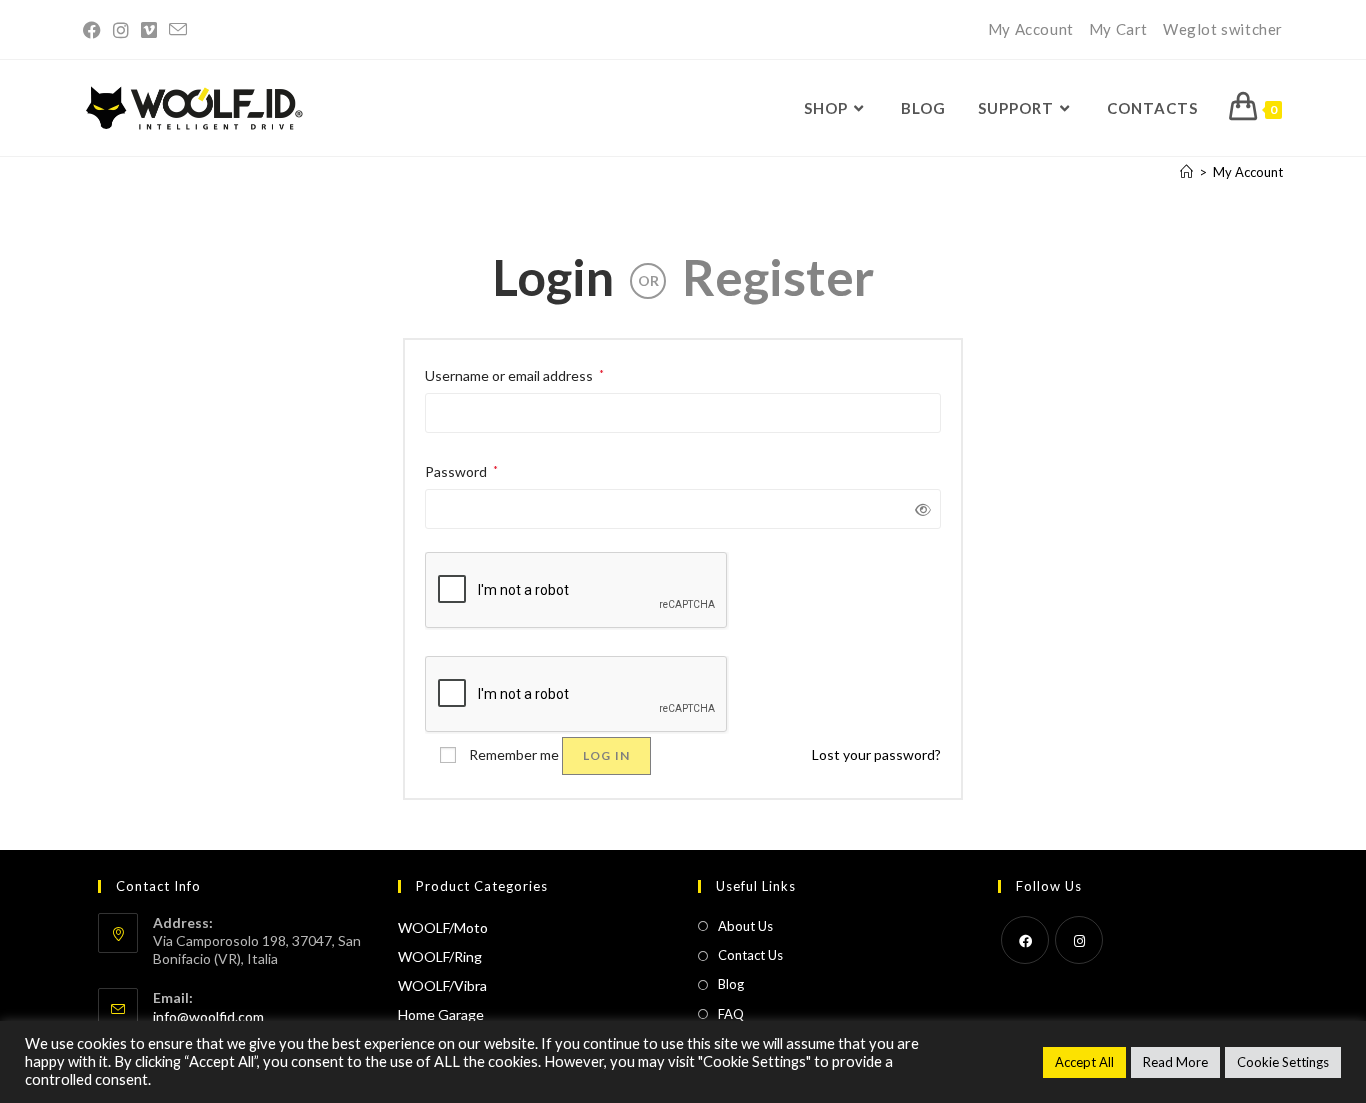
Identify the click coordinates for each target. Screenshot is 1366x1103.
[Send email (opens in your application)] (178, 30)
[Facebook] (1025, 940)
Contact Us (750, 955)
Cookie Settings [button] (1283, 1062)
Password (461, 469)
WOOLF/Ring (440, 956)
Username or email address (514, 373)
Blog (731, 984)
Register (778, 277)
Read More (1175, 1062)
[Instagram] (1079, 940)
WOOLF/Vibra (442, 985)
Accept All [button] (1084, 1062)
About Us (745, 926)
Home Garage (441, 1014)
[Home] (1186, 172)
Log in (606, 755)
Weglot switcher (1223, 29)
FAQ (731, 1014)
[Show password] (919, 509)
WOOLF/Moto (443, 927)
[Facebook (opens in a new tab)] (95, 30)
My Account (1031, 29)
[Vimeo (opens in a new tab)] (149, 30)
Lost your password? (876, 754)
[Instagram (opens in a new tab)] (121, 30)
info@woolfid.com (208, 1016)
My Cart (1118, 29)
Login (553, 277)
